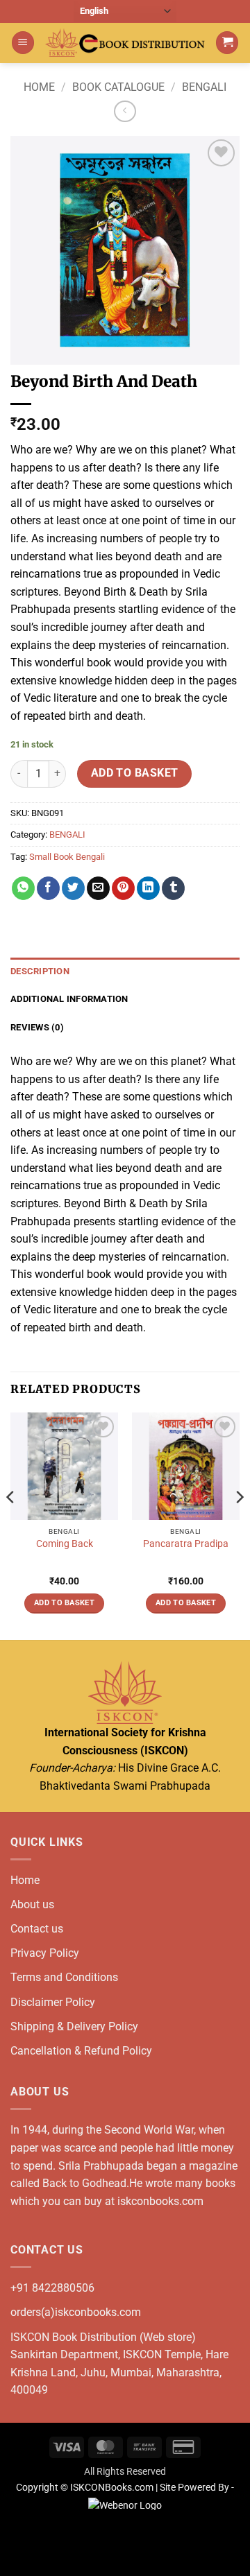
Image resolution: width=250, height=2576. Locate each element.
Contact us (37, 1929)
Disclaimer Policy (53, 2002)
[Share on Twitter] (73, 888)
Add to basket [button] (64, 1603)
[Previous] (11, 1525)
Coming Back (65, 1544)
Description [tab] (40, 971)
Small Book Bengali (67, 857)
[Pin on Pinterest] (123, 888)
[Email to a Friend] (98, 888)
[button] (23, 43)
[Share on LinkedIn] (148, 888)
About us (32, 1904)
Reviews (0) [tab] (37, 1027)
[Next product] (125, 111)
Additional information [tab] (69, 999)
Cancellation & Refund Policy (81, 2051)
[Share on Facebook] (48, 888)
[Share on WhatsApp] (23, 888)
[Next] (239, 1525)
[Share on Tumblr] (173, 888)
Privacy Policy (45, 1953)
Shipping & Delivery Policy (74, 2026)
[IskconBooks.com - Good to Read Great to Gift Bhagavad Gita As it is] (125, 43)
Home (39, 87)
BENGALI (204, 87)
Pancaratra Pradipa (186, 1544)
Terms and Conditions (64, 1977)
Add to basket (135, 773)
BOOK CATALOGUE (118, 87)
